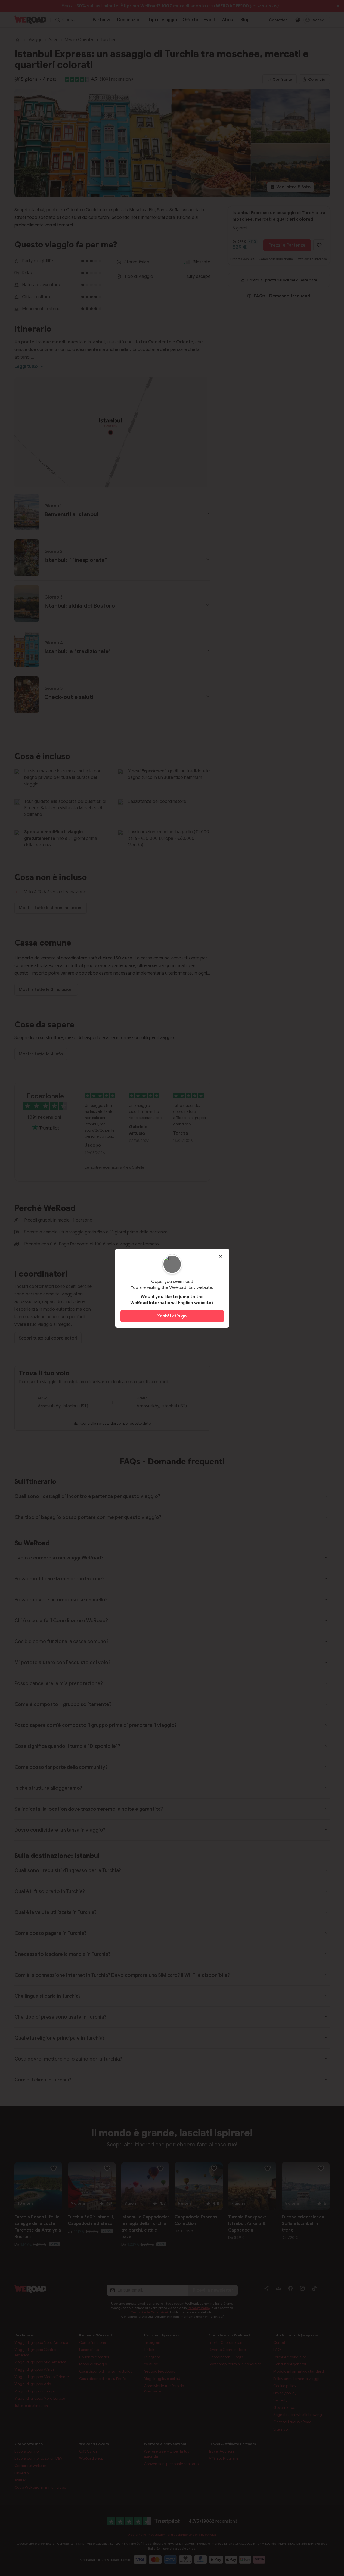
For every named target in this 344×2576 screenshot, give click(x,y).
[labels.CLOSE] (221, 1256)
